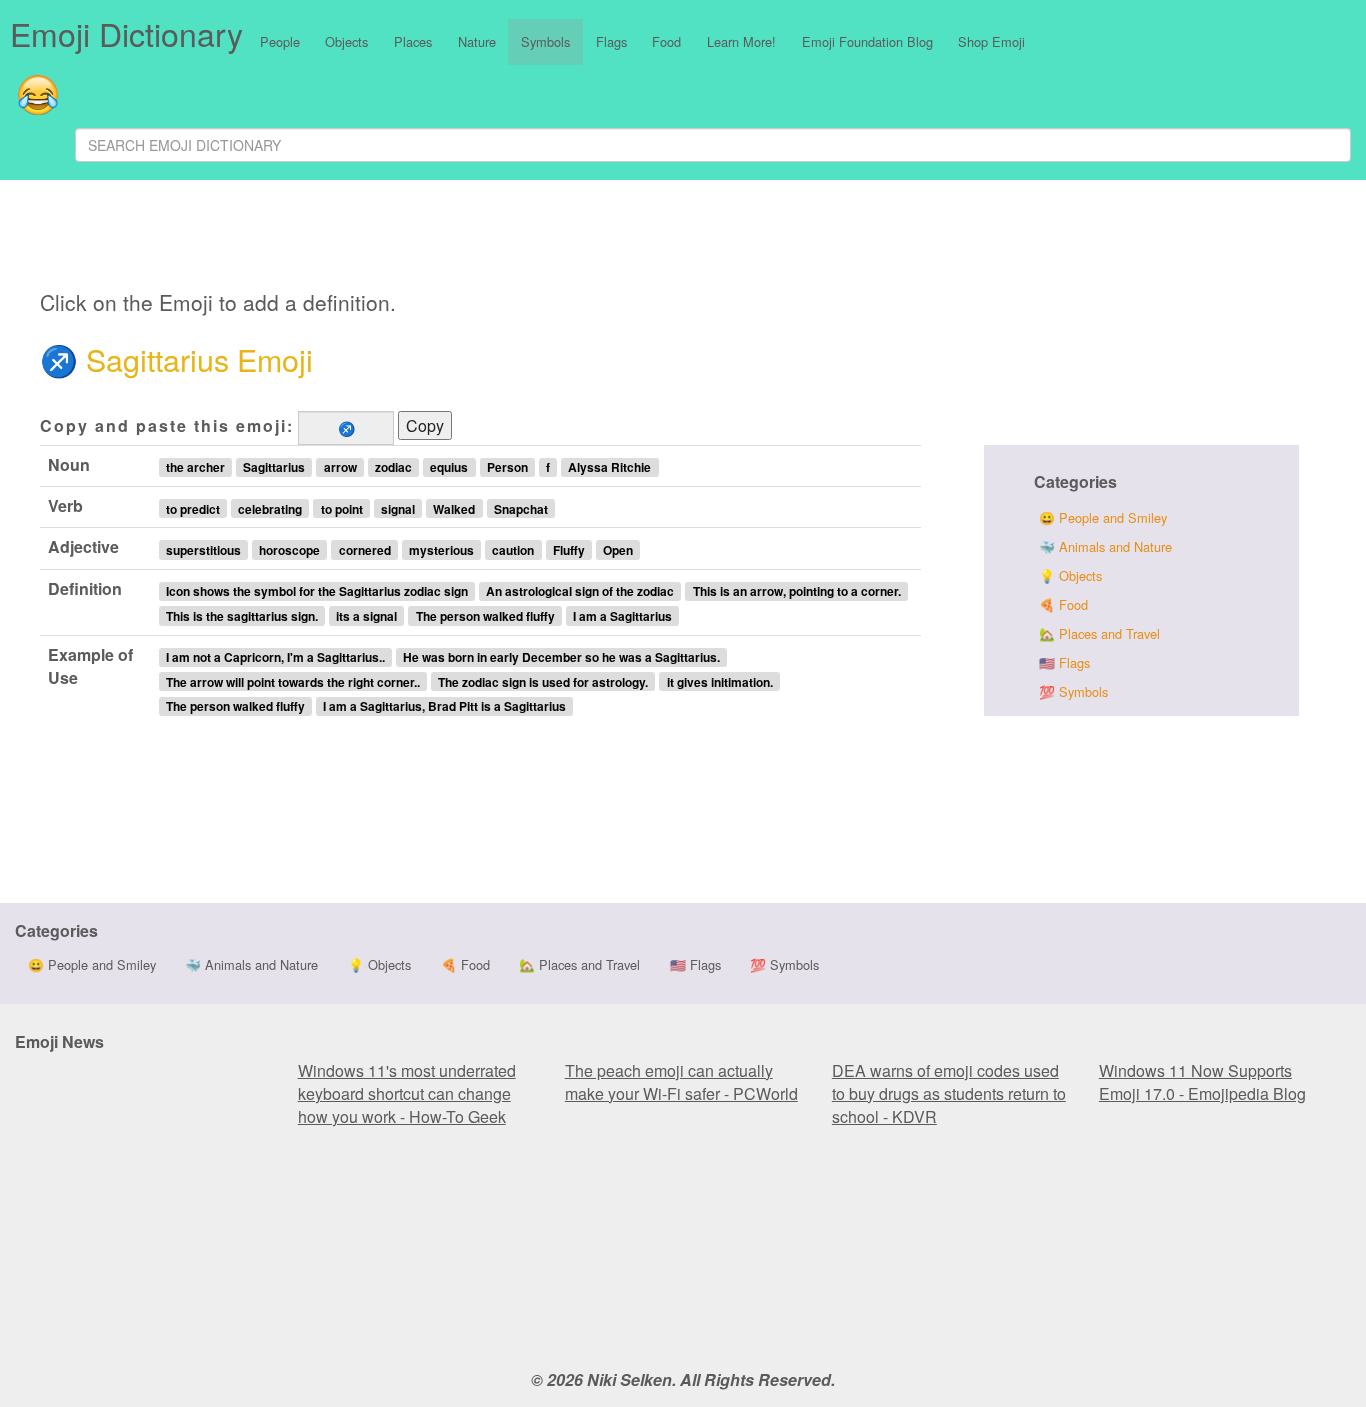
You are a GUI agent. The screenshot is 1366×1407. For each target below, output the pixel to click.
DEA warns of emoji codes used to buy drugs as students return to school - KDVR (949, 1093)
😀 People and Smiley (1103, 517)
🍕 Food (1063, 604)
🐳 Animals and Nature (1105, 546)
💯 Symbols (1073, 691)
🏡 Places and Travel (1099, 633)
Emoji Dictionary (126, 33)
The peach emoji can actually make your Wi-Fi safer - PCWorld (681, 1082)
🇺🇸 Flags (1064, 662)
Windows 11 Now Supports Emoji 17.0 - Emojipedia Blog (1202, 1082)
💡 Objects (1070, 575)
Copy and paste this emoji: (167, 425)
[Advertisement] (501, 238)
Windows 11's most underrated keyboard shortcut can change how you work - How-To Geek (407, 1093)
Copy (425, 425)
